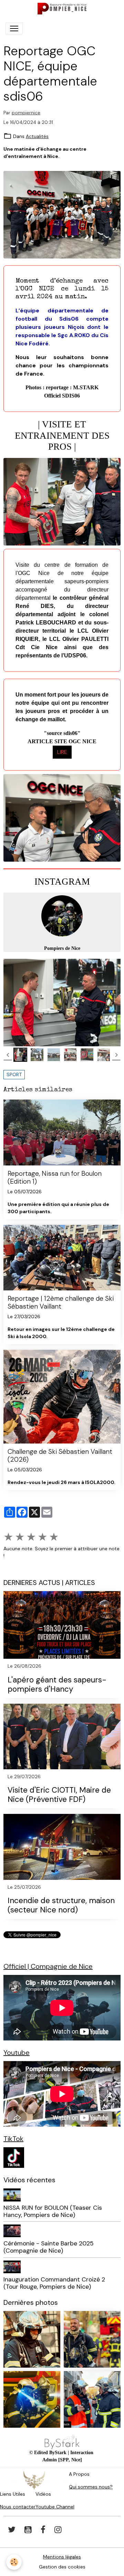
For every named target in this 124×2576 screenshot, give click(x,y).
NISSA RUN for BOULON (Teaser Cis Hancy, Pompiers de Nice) (53, 2211)
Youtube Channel (55, 2507)
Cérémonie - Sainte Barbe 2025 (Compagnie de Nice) (49, 2247)
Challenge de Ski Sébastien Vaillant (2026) (60, 1456)
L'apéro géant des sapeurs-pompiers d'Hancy (57, 1685)
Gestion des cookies (62, 2567)
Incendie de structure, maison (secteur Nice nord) (61, 1906)
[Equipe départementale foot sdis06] (62, 214)
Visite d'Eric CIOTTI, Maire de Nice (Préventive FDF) (59, 1795)
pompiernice (26, 113)
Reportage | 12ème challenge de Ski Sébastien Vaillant (61, 1302)
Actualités (37, 136)
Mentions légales (62, 2557)
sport (14, 1074)
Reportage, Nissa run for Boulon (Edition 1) (55, 1177)
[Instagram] (62, 916)
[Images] (14, 2157)
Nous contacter (18, 2507)
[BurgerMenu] (14, 28)
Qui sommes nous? (91, 2487)
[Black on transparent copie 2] (62, 2442)
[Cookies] (14, 2562)
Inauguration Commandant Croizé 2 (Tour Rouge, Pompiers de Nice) (54, 2283)
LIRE (62, 752)
